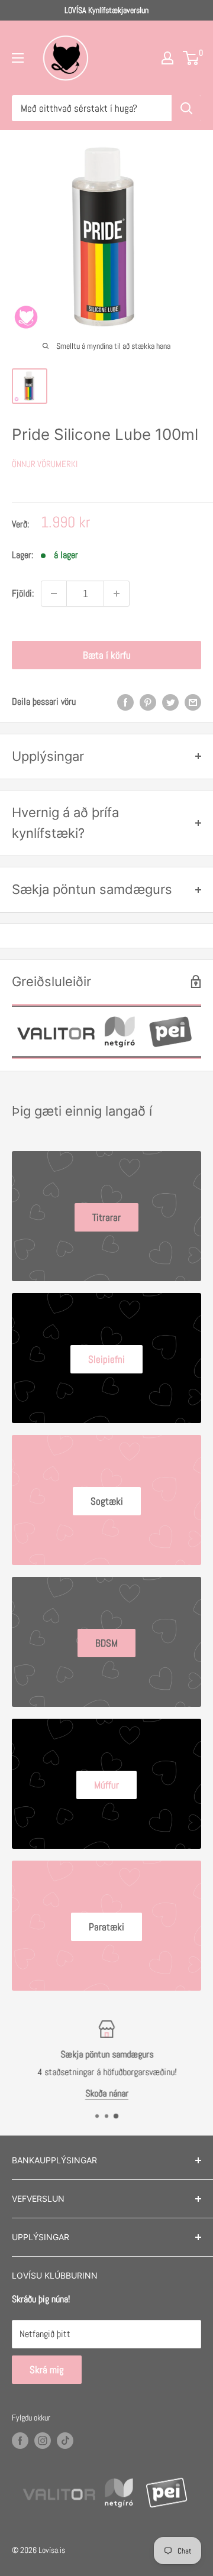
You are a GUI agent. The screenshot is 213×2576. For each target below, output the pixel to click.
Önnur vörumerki (45, 464)
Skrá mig (47, 2370)
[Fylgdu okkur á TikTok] (65, 2440)
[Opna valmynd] (18, 58)
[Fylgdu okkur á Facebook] (20, 2440)
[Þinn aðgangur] (167, 58)
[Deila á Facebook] (125, 702)
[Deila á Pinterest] (148, 702)
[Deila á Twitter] (170, 702)
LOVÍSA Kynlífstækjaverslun (106, 10)
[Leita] (186, 108)
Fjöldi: (23, 593)
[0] (191, 58)
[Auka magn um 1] (117, 594)
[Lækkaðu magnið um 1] (54, 594)
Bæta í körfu (107, 655)
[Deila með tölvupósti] (193, 702)
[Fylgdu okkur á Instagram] (43, 2440)
